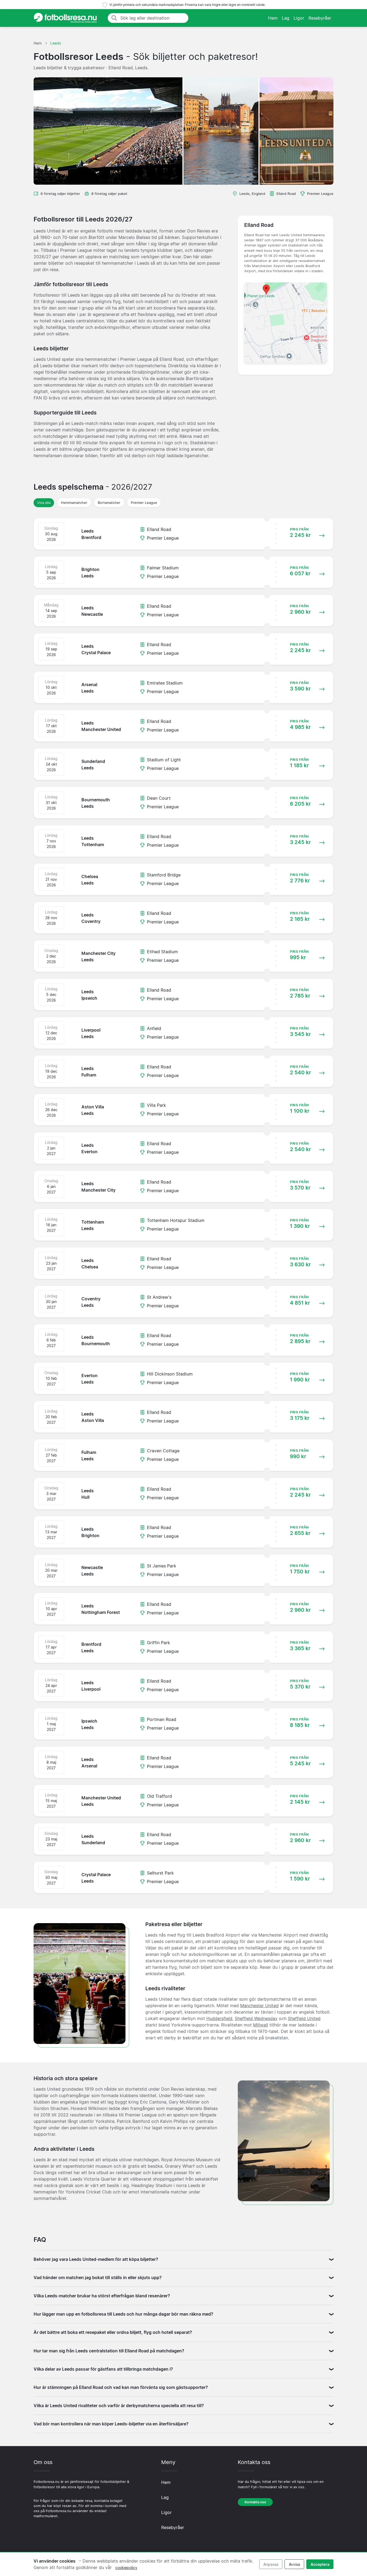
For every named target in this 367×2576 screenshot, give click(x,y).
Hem (273, 18)
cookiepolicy (126, 2568)
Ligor (299, 18)
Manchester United (259, 2006)
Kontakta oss (255, 2502)
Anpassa (271, 2564)
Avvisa (294, 2564)
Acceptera (320, 2564)
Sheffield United (304, 2018)
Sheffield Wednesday (256, 2018)
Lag (286, 18)
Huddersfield (219, 2018)
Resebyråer (320, 18)
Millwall (261, 2025)
